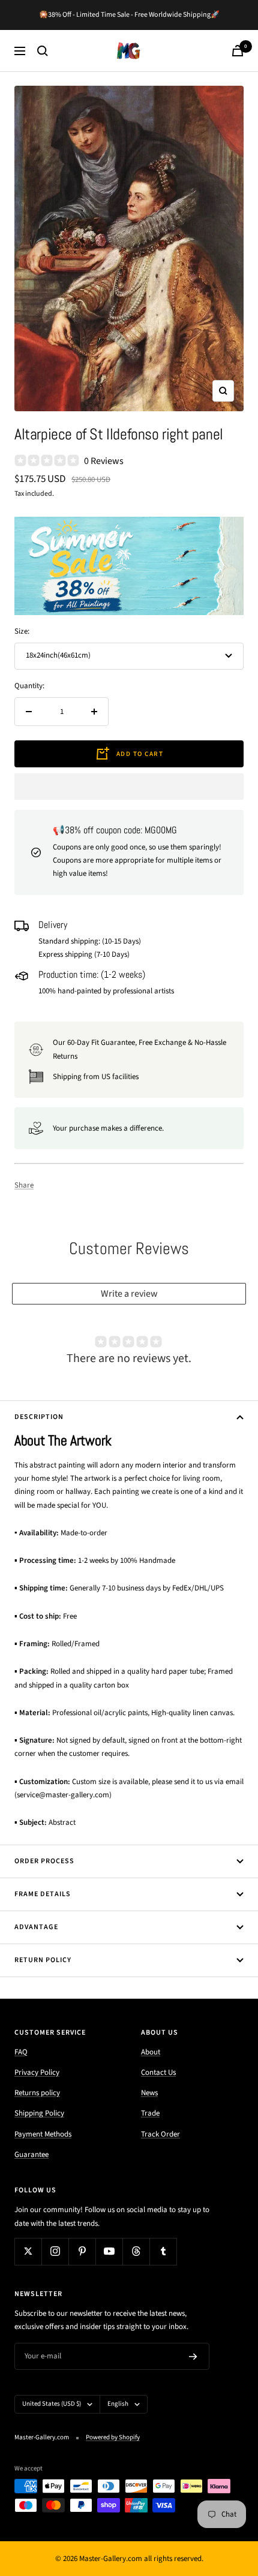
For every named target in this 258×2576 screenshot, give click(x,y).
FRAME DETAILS (43, 1894)
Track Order (160, 2134)
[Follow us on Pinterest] (82, 2251)
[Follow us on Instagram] (55, 2251)
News (149, 2093)
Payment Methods (43, 2134)
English (118, 2404)
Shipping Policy (39, 2113)
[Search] (43, 51)
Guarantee (31, 2155)
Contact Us (158, 2072)
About (151, 2052)
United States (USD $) (52, 2404)
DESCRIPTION (39, 1417)
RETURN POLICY (43, 1960)
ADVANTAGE (36, 1927)
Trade (150, 2113)
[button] (129, 787)
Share (24, 1185)
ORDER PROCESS (44, 1861)
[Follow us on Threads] (136, 2251)
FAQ (21, 2052)
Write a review (129, 1294)
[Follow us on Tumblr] (163, 2251)
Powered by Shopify (113, 2437)
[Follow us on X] (28, 2251)
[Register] (193, 2357)
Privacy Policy (37, 2072)
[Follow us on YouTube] (109, 2251)
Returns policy (37, 2093)
